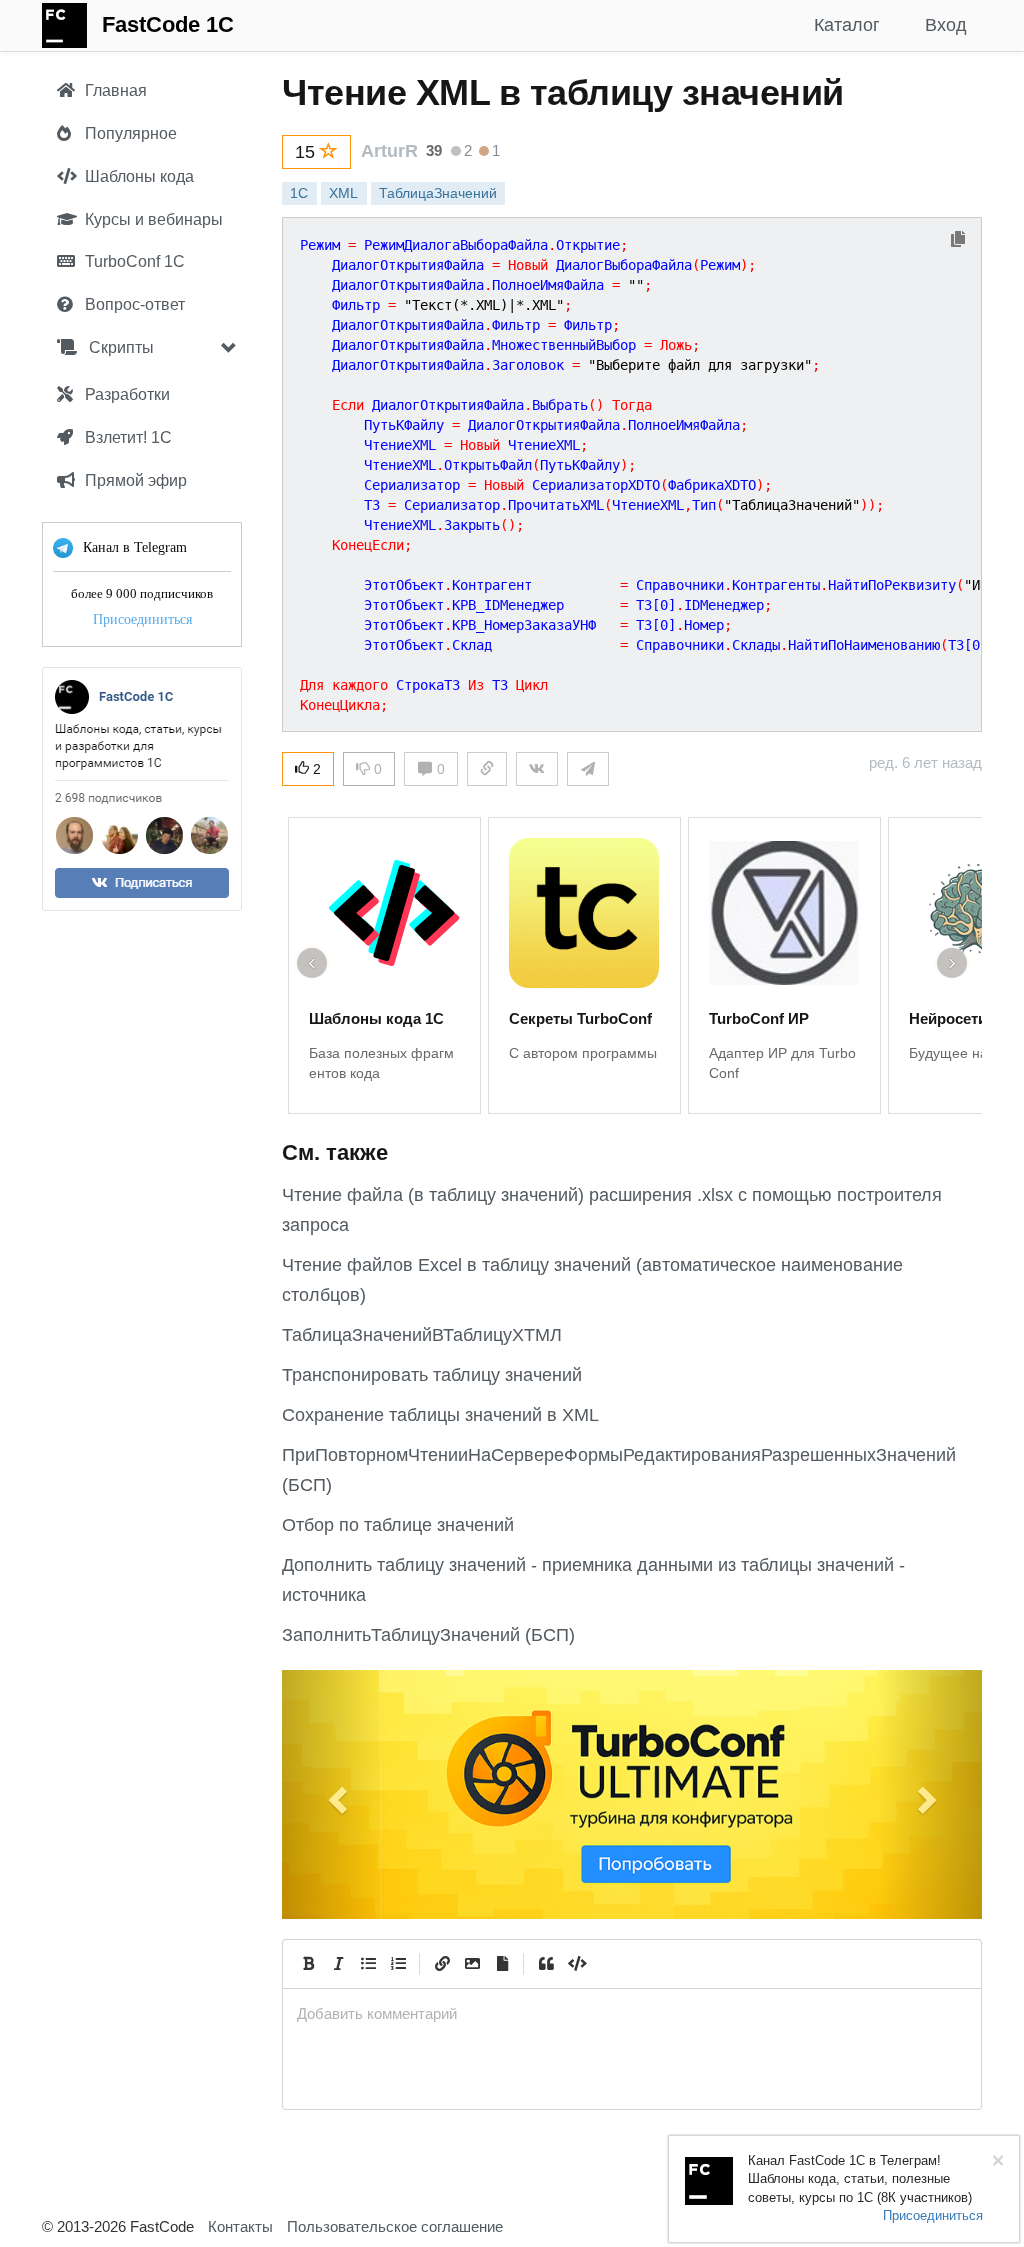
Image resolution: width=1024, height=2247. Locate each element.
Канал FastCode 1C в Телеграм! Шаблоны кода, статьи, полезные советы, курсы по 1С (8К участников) (860, 2179)
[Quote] (546, 1964)
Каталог (847, 25)
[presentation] (632, 2013)
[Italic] (338, 1964)
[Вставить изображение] (472, 1964)
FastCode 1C (168, 24)
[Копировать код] (958, 240)
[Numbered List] (398, 1964)
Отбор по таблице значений (398, 1525)
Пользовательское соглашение (395, 2226)
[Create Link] (442, 1964)
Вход (946, 25)
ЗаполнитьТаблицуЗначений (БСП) (428, 1635)
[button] (334, 1794)
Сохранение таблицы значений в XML (440, 1415)
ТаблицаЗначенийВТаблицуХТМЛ (422, 1335)
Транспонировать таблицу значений (432, 1375)
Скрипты (119, 347)
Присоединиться (142, 619)
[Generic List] (368, 1964)
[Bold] (308, 1964)
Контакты (240, 2226)
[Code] (576, 1964)
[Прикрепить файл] (502, 1964)
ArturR (389, 151)
